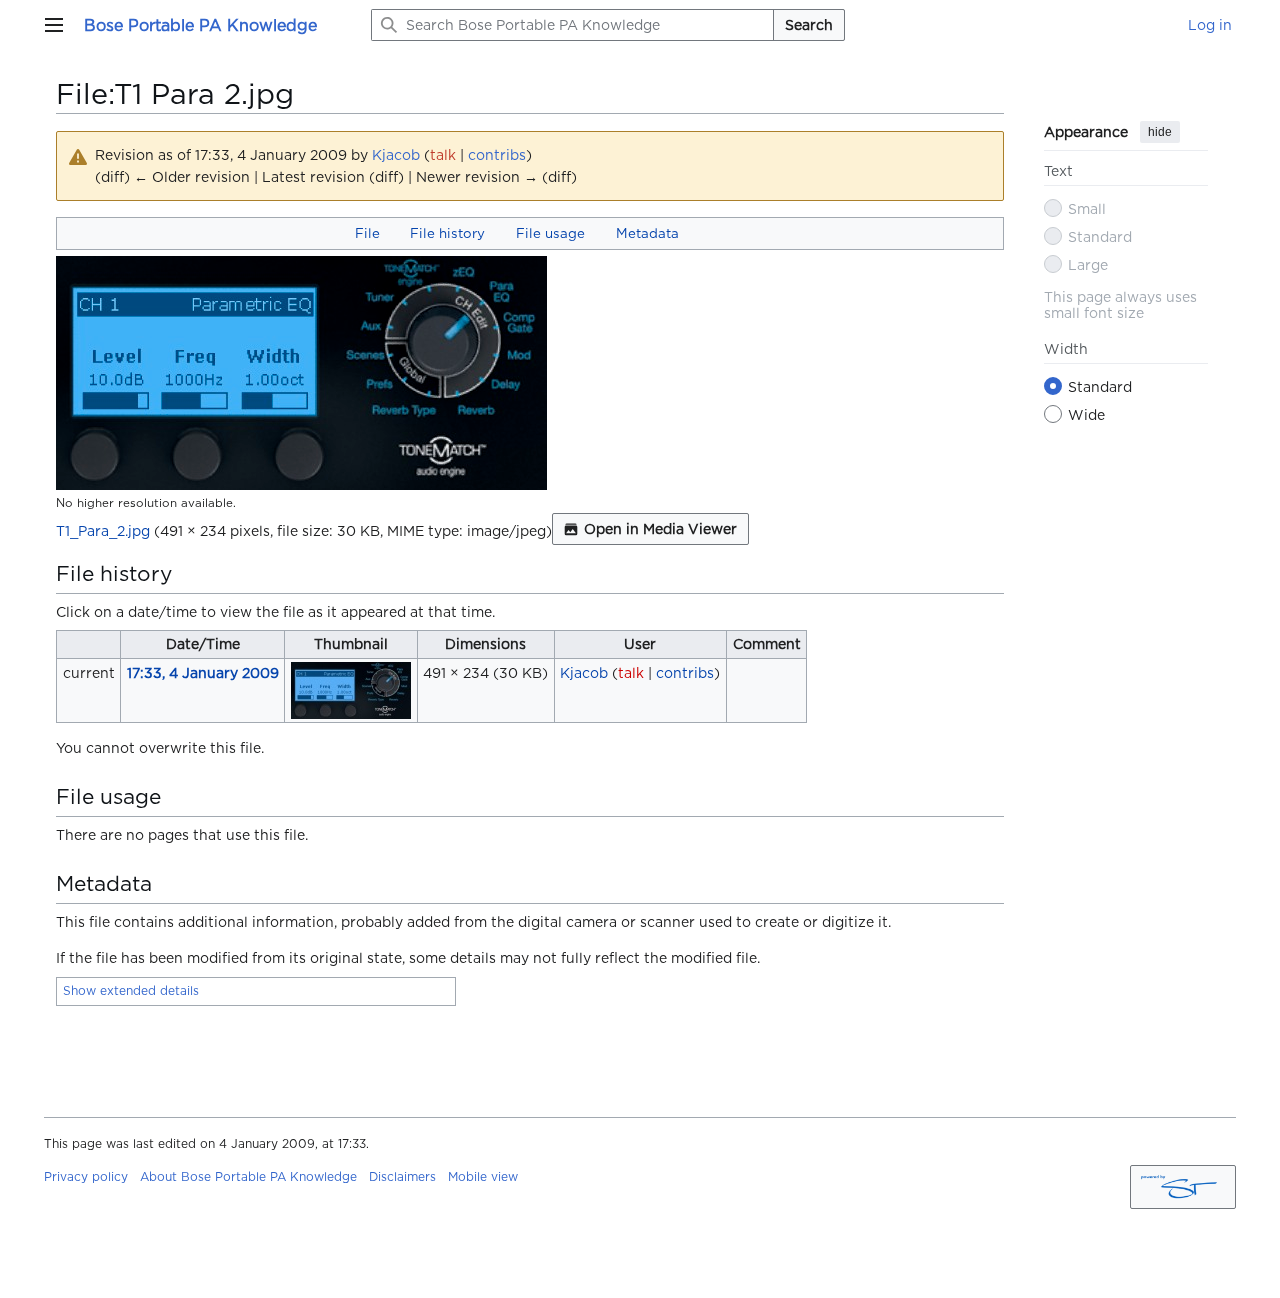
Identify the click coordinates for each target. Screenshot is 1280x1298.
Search (809, 25)
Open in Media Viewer (660, 529)
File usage (550, 233)
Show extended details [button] (131, 990)
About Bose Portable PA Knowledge (248, 1176)
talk (443, 155)
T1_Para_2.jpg (103, 531)
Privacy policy (86, 1176)
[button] (54, 25)
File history (447, 233)
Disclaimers (402, 1176)
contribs (497, 155)
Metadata (647, 233)
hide (1160, 132)
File (367, 233)
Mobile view (483, 1176)
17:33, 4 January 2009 (203, 673)
